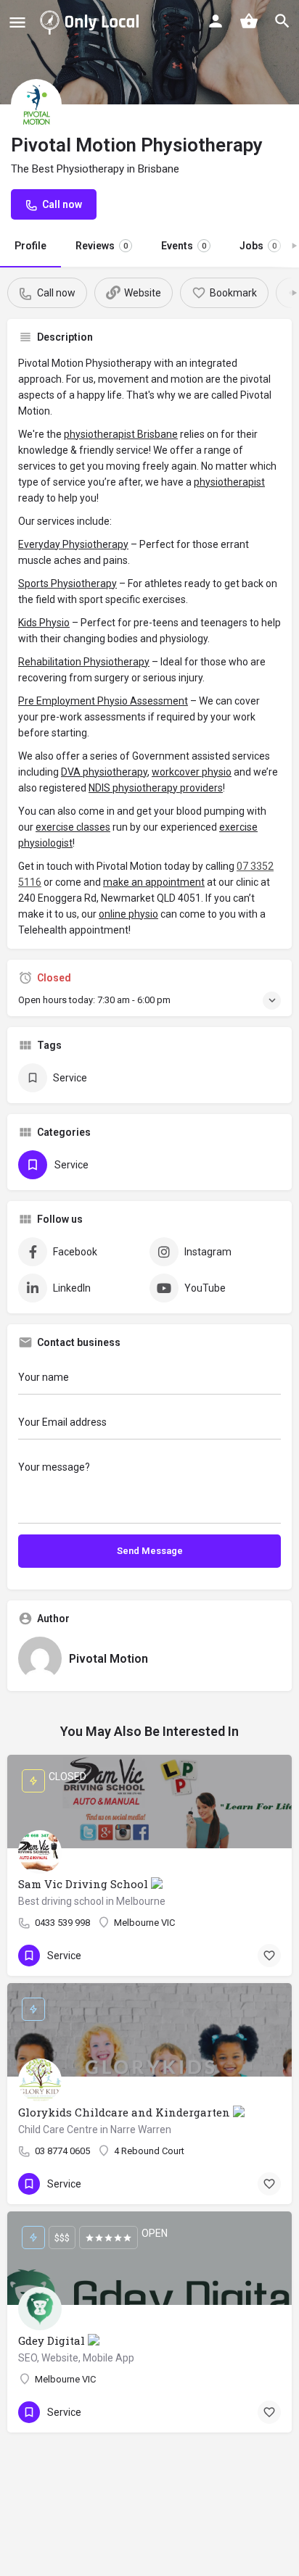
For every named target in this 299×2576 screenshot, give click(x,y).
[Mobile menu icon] (17, 22)
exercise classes (73, 827)
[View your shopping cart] (249, 21)
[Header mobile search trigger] (282, 21)
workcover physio (192, 772)
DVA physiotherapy (104, 772)
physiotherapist (229, 482)
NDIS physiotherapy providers (156, 788)
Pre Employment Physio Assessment (103, 701)
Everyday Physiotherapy (73, 544)
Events (184, 246)
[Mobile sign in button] (216, 21)
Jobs (258, 246)
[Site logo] (92, 22)
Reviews (102, 246)
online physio (128, 914)
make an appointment (154, 882)
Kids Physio (44, 623)
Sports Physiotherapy (67, 583)
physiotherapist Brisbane (121, 434)
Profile (30, 246)
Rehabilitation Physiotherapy (84, 662)
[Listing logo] (36, 104)
